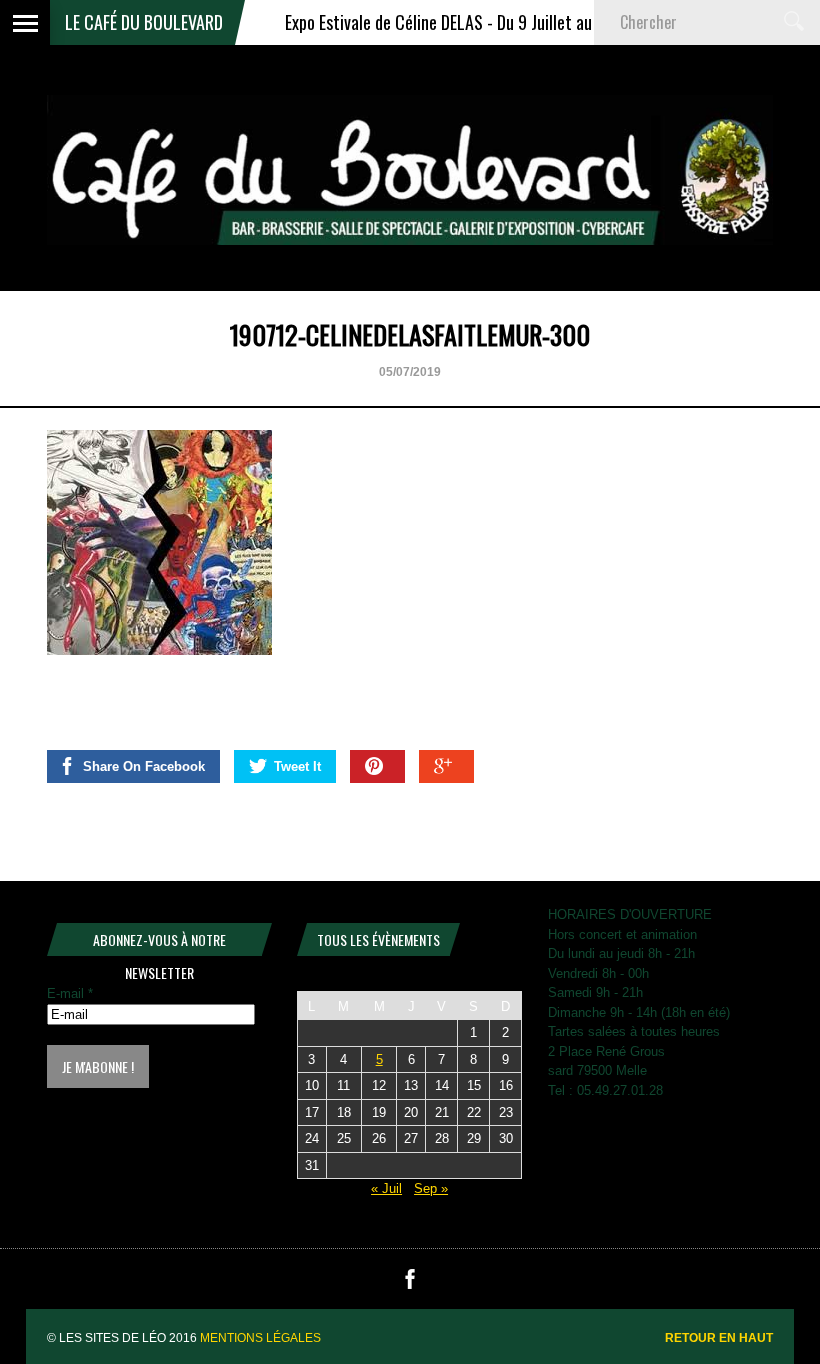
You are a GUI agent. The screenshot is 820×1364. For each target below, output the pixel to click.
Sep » (431, 1188)
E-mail (70, 993)
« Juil (386, 1188)
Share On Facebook (144, 766)
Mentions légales (260, 1338)
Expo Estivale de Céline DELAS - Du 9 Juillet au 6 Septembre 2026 (484, 22)
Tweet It (297, 766)
